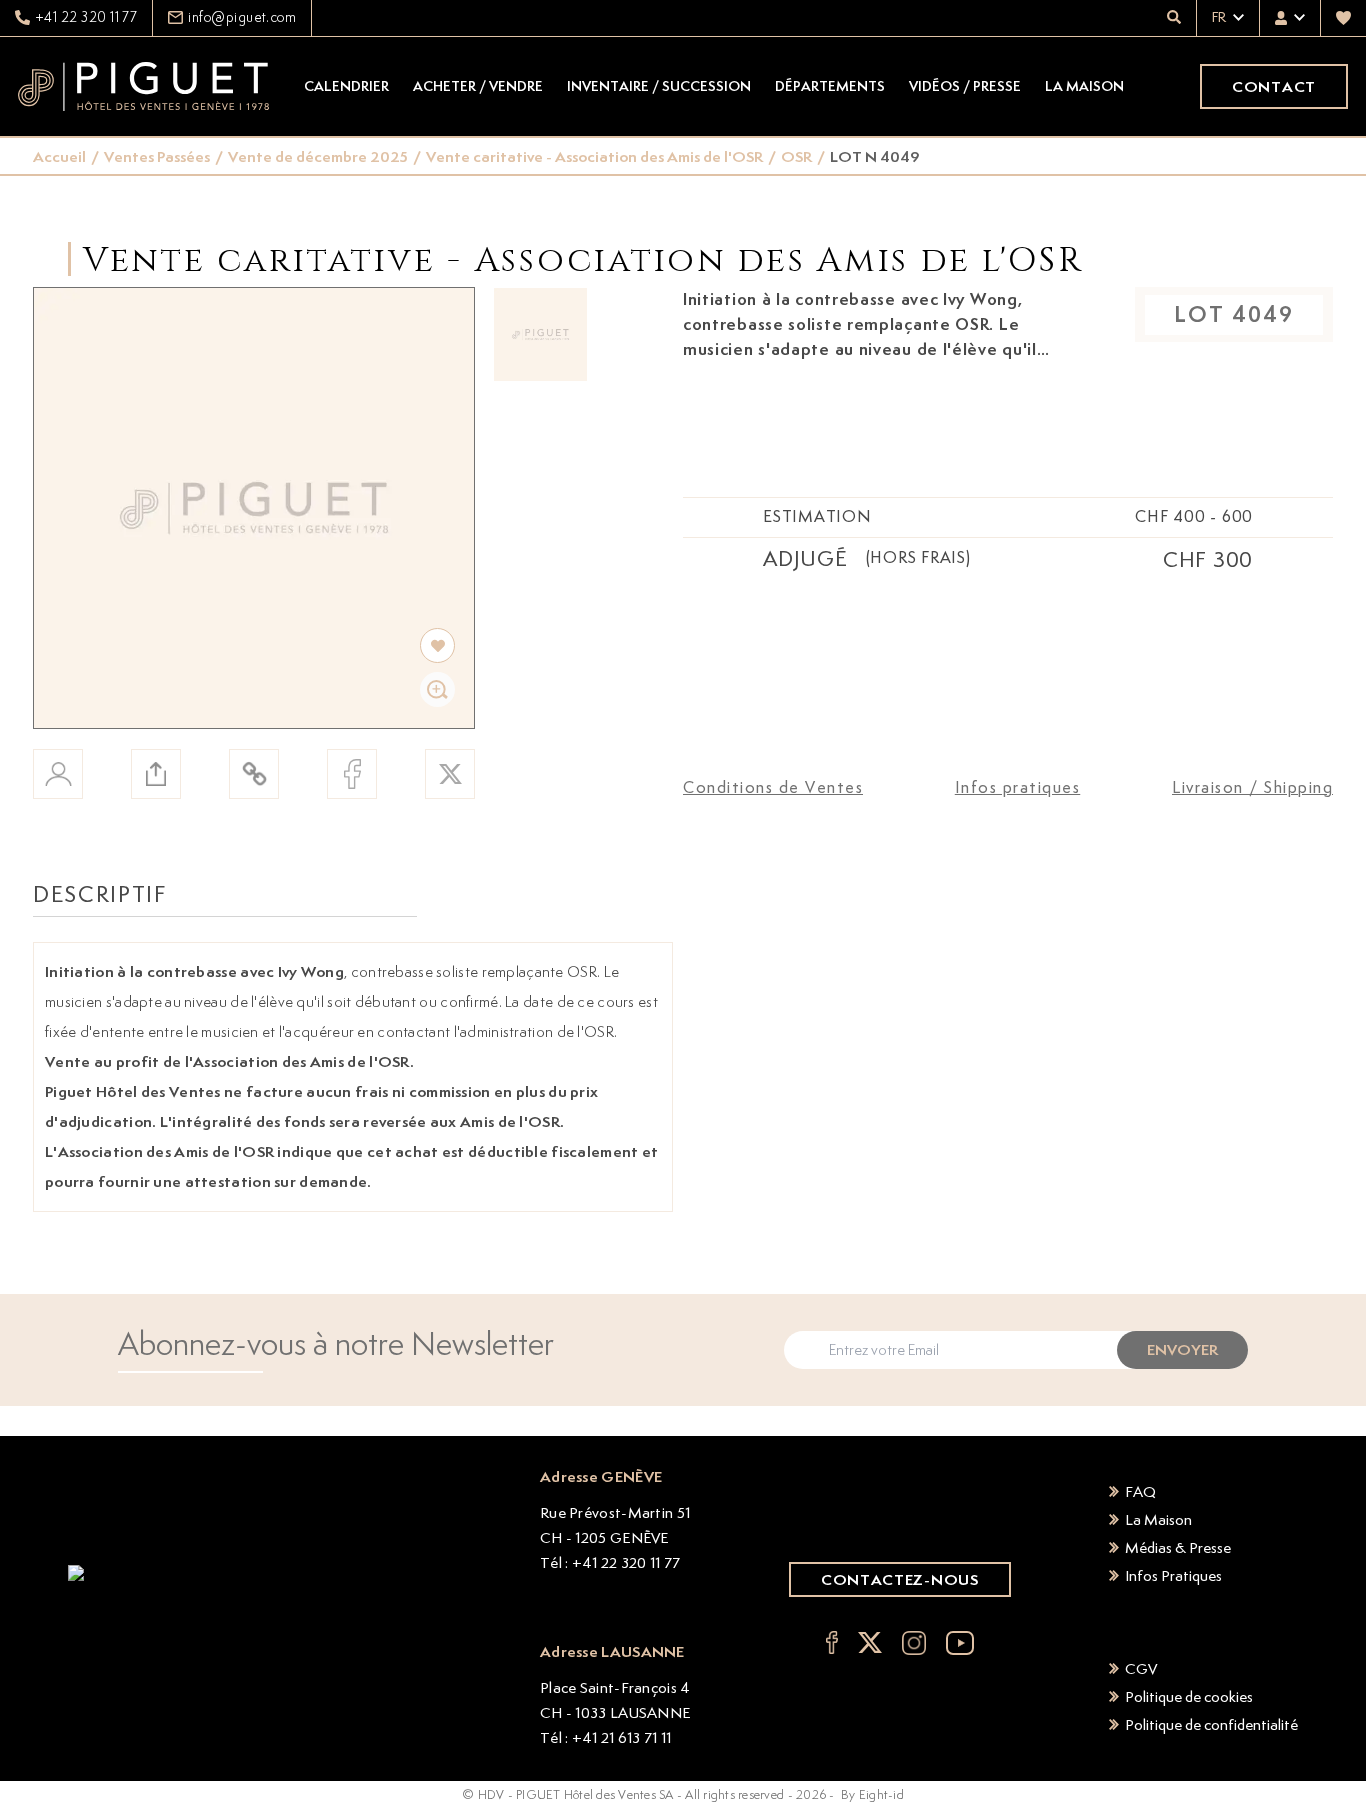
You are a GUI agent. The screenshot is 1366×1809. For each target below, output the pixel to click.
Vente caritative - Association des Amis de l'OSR (594, 156)
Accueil (59, 156)
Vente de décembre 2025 (318, 156)
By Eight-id (872, 1794)
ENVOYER (1182, 1349)
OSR (796, 156)
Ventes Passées (157, 156)
